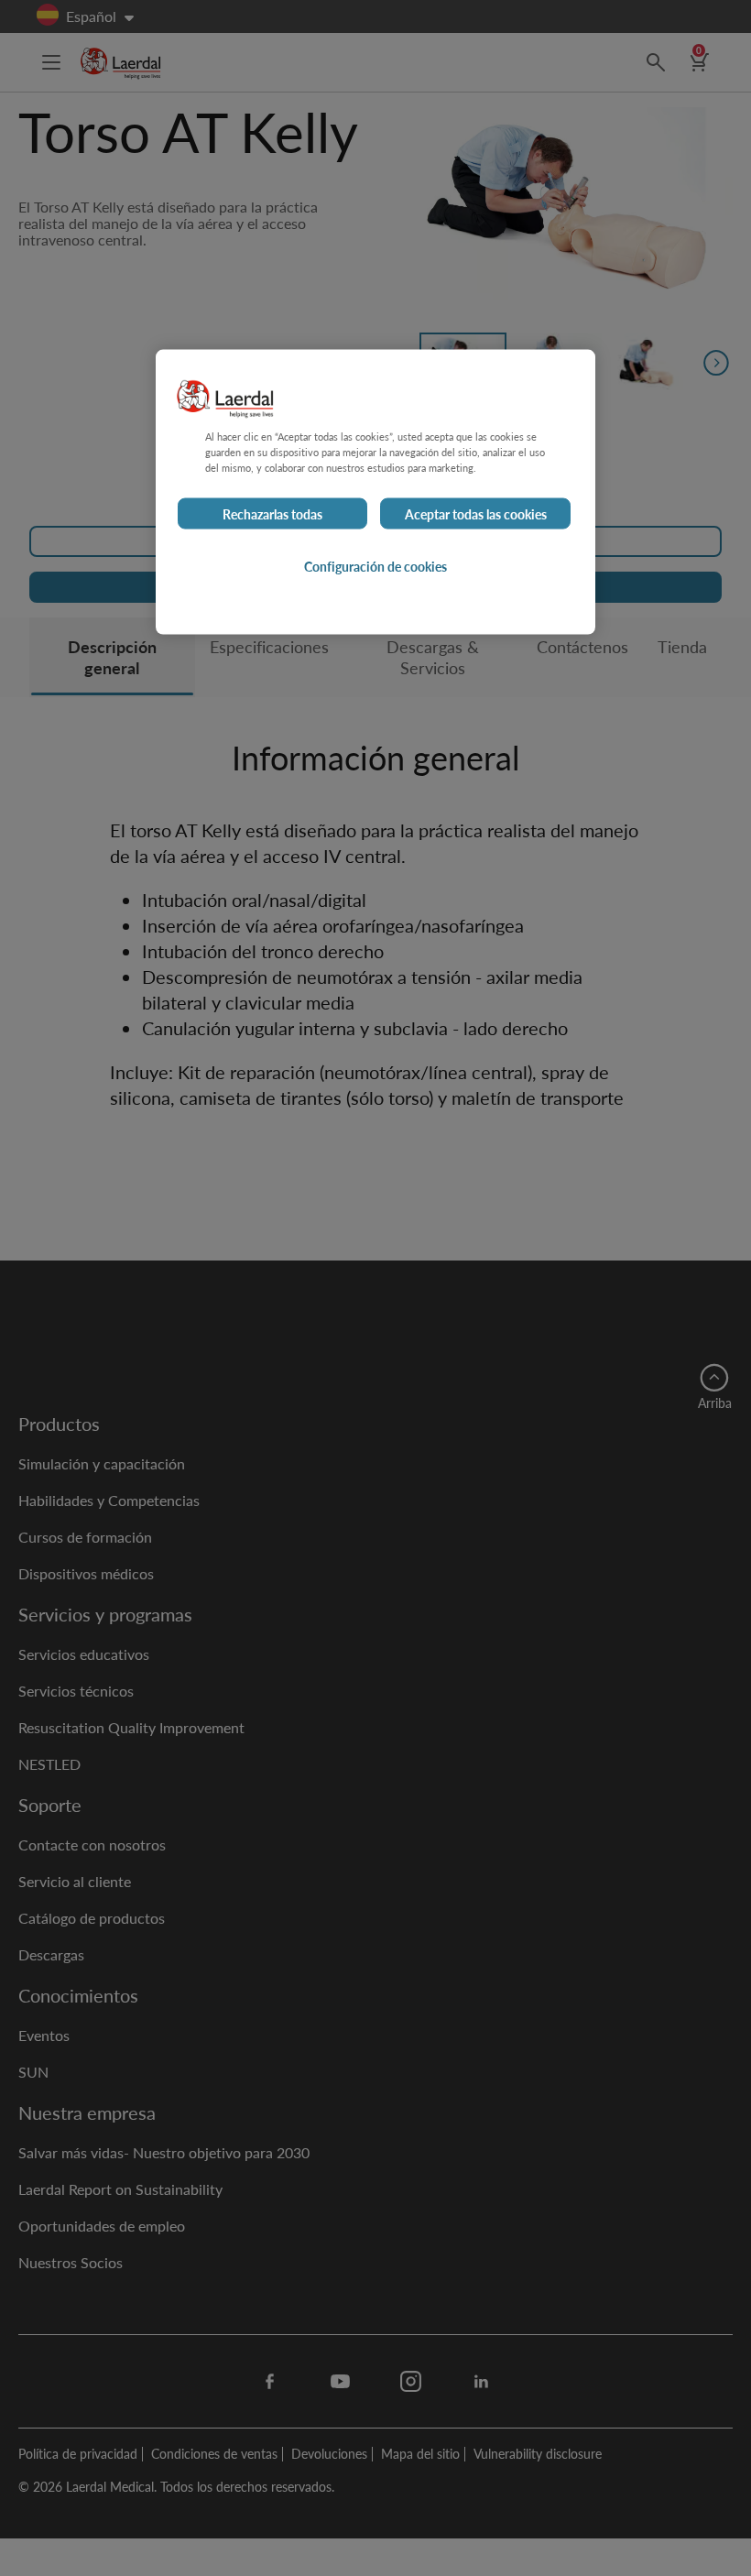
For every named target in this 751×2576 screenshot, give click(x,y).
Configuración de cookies (375, 566)
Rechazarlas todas (272, 514)
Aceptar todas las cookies (476, 514)
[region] (375, 491)
